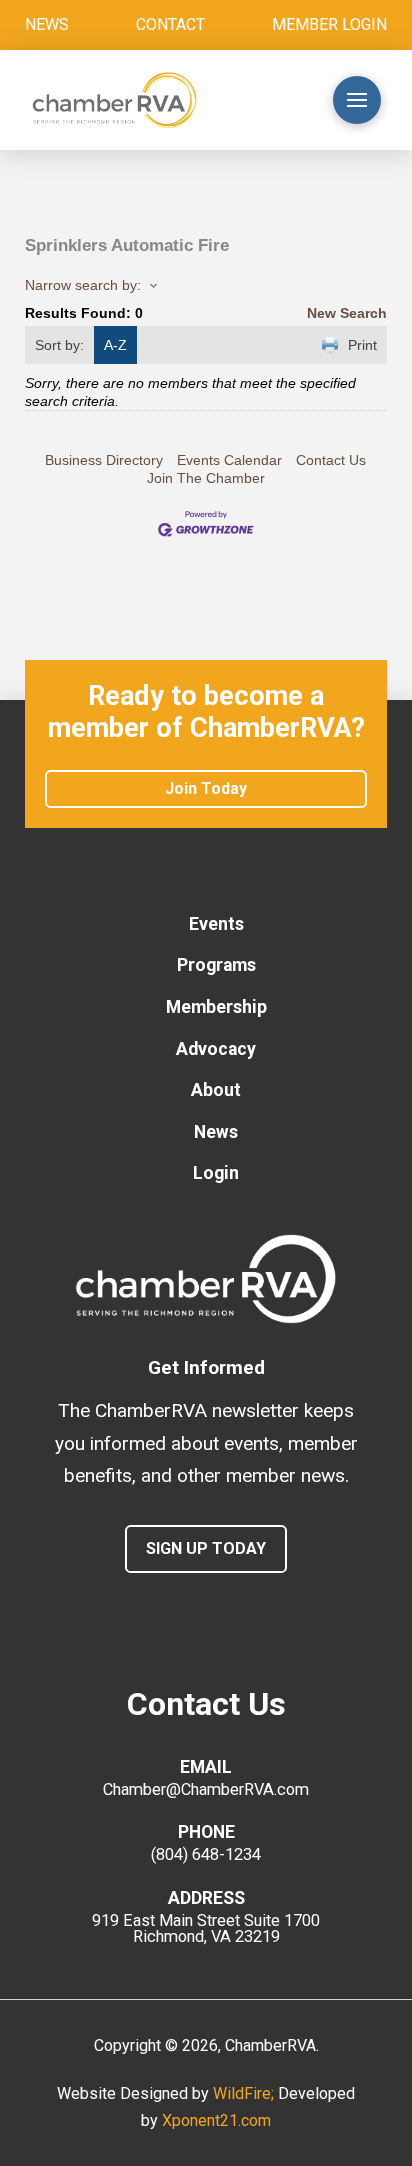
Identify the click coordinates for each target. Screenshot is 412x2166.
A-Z (115, 345)
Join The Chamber (206, 478)
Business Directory (104, 460)
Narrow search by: (83, 285)
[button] (277, 100)
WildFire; (245, 2093)
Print (362, 345)
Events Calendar (229, 460)
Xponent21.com (216, 2120)
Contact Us (331, 460)
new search (347, 313)
